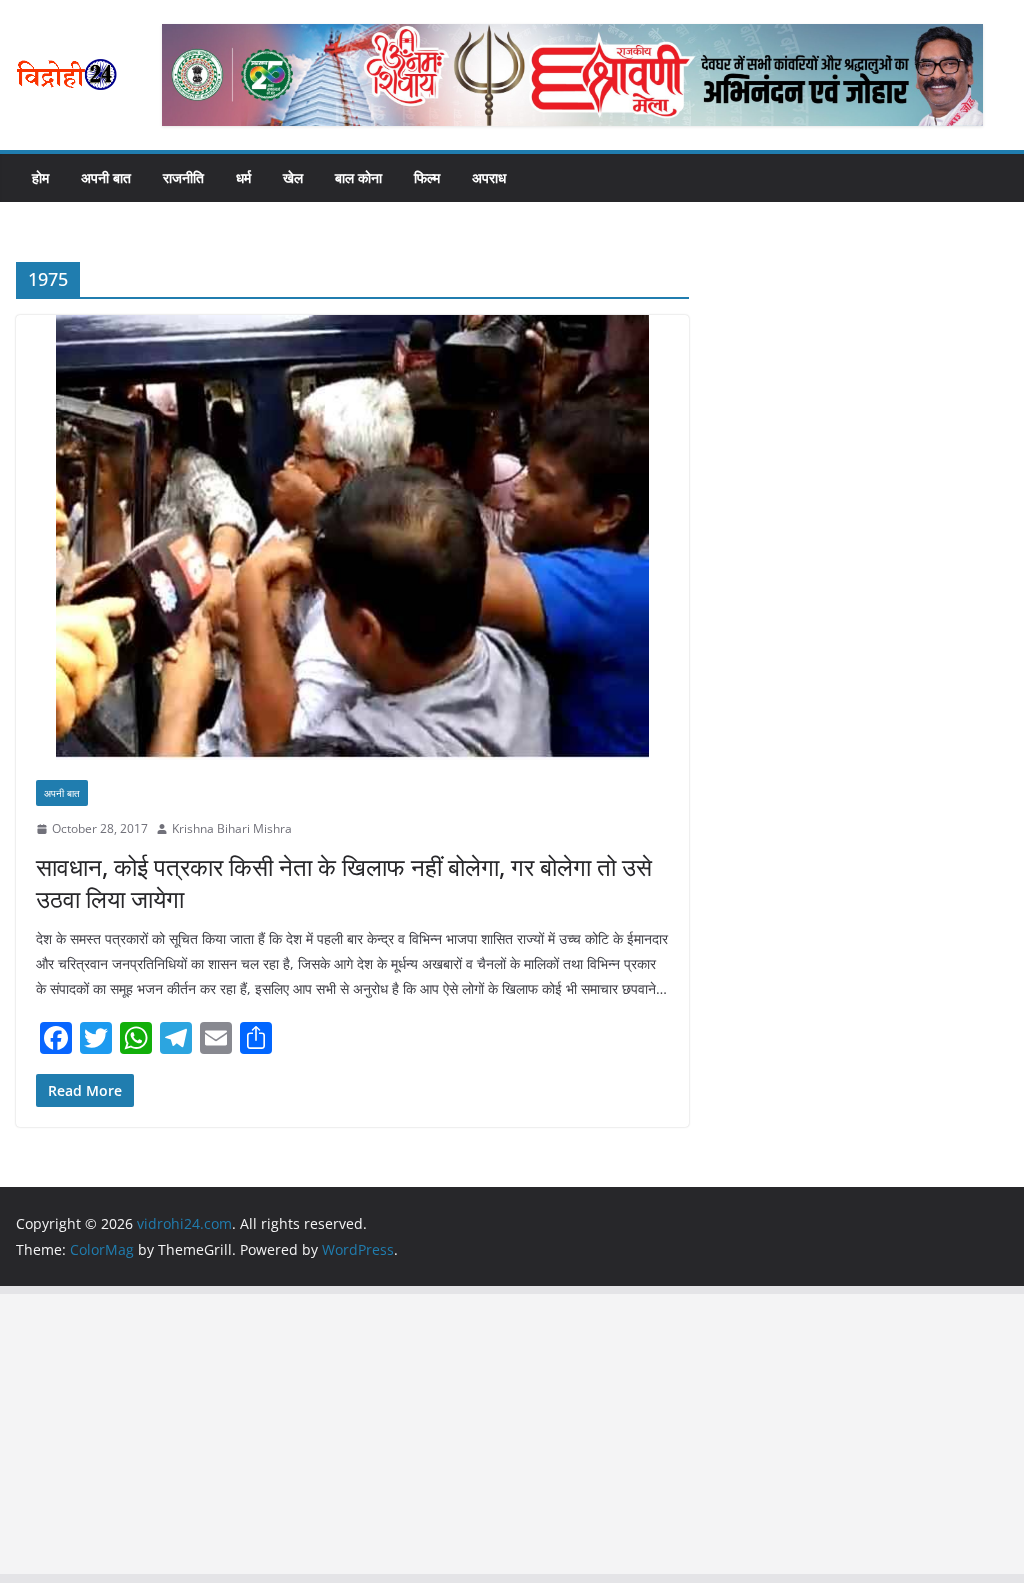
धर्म (243, 177)
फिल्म (427, 177)
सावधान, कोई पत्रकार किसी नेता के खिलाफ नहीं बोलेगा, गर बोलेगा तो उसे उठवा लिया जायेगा (344, 882)
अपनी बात (106, 177)
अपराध (489, 177)
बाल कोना (358, 177)
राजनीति (183, 177)
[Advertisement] (512, 1434)
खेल (293, 177)
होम (40, 177)
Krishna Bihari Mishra (232, 828)
